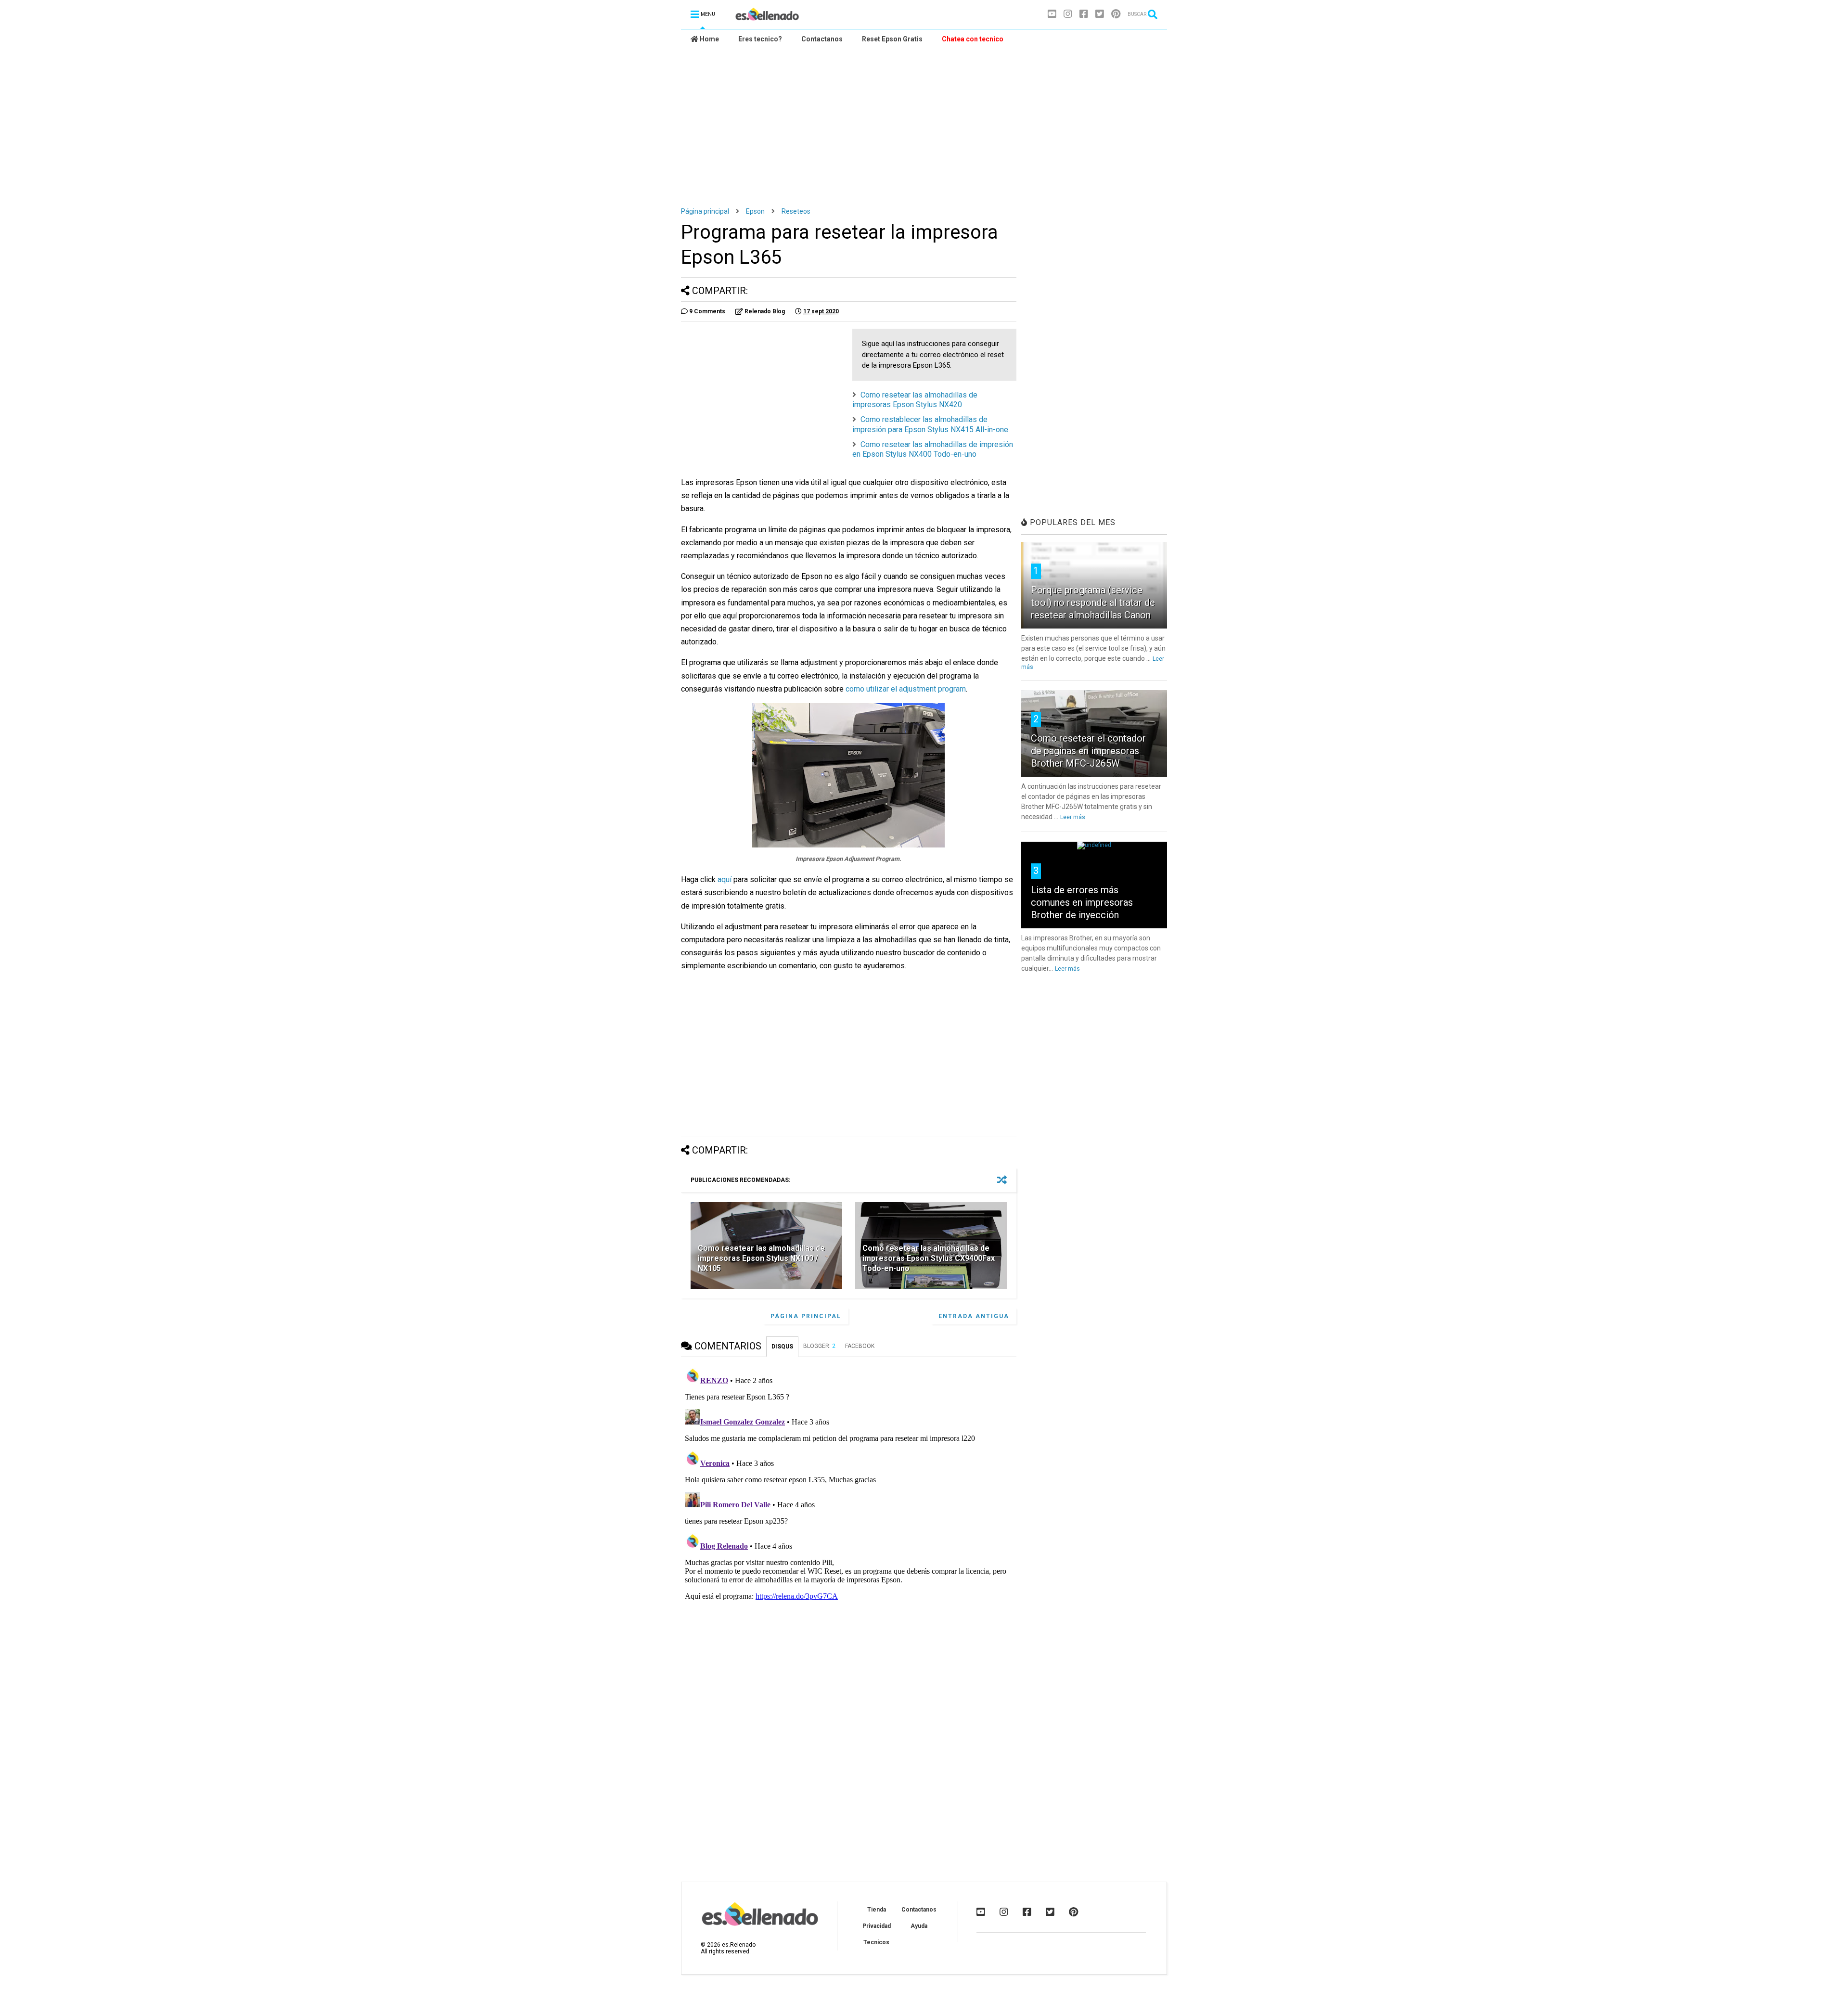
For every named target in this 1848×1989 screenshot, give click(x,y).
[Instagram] (1068, 14)
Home (709, 39)
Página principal (705, 211)
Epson (755, 211)
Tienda (877, 1910)
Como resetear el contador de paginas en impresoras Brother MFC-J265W (1088, 751)
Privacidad (877, 1926)
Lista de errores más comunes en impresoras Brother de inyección (1082, 902)
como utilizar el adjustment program (906, 689)
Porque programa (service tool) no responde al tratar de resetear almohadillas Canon (1093, 603)
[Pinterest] (1116, 14)
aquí (725, 879)
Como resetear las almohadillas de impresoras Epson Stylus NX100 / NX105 (761, 1258)
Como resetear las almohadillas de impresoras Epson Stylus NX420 (915, 400)
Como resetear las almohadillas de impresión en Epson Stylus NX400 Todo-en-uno (933, 449)
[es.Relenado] (767, 17)
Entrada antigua (974, 1316)
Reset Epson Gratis (892, 39)
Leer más (1073, 817)
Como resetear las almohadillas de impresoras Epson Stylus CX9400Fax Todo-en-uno (929, 1258)
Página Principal (806, 1316)
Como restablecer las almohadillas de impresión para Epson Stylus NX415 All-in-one (930, 424)
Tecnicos (876, 1942)
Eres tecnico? (760, 39)
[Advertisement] (924, 121)
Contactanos (822, 39)
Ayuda (919, 1926)
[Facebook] (1084, 14)
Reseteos (796, 211)
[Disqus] (849, 1484)
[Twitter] (1100, 14)
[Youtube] (1052, 14)
